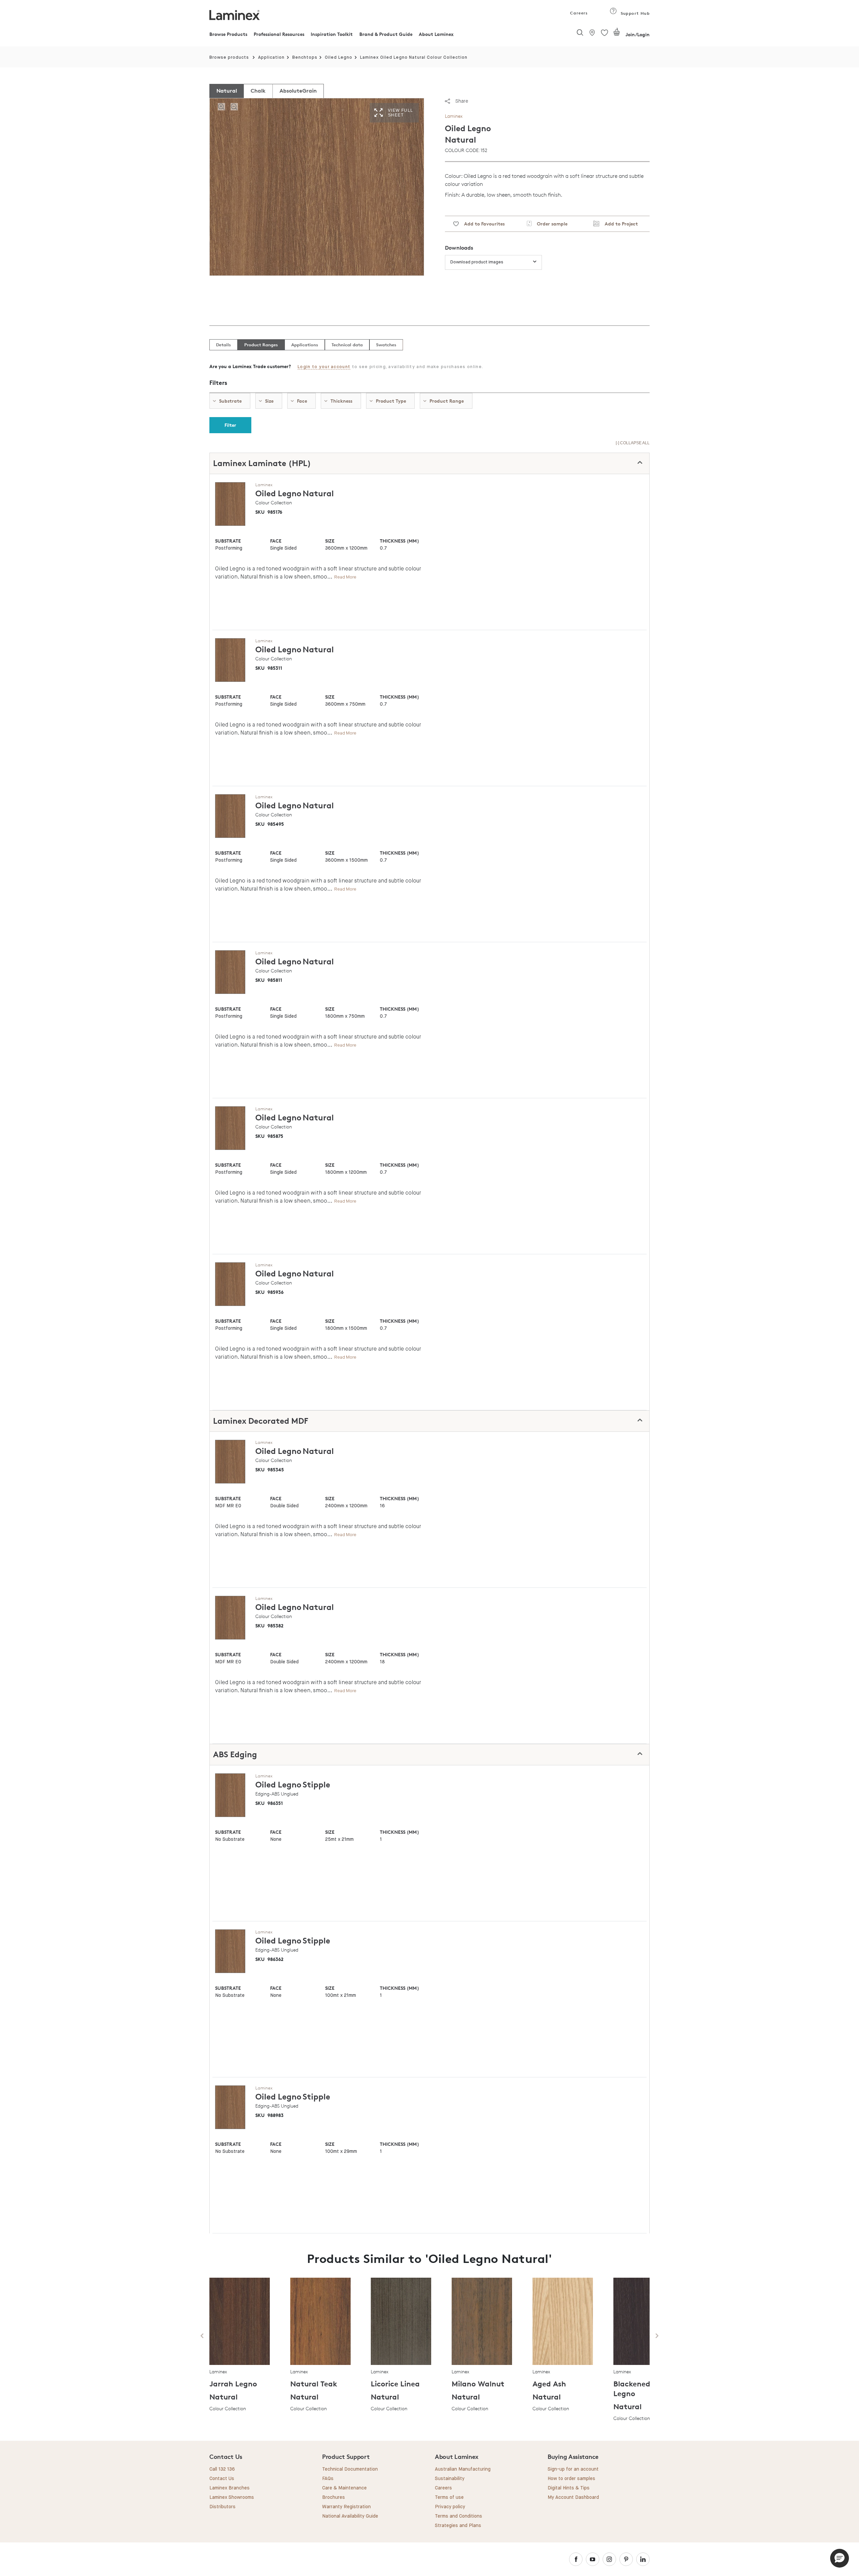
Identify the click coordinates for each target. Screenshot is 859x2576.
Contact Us (222, 2479)
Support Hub (634, 13)
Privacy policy (450, 2507)
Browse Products (228, 34)
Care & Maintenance (344, 2488)
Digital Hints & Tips (569, 2488)
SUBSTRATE (228, 541)
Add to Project (619, 224)
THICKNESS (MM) (399, 541)
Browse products (229, 58)
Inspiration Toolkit (332, 34)
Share (462, 101)
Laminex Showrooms (232, 2497)
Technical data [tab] (347, 345)
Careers (578, 13)
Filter (230, 425)
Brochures (334, 2497)
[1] (617, 35)
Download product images (477, 262)
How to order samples (571, 2479)
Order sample (549, 224)
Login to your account (324, 367)
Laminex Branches (230, 2488)
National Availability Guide (350, 2516)
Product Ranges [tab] (261, 345)
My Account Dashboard (573, 2497)
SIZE (330, 541)
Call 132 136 (222, 2469)
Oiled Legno (339, 58)
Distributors (222, 2507)
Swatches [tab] (386, 345)
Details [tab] (223, 345)
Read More (345, 577)
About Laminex (436, 34)
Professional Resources (279, 34)
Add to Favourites (482, 224)
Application (271, 58)
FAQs (328, 2479)
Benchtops (305, 58)
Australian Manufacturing (463, 2469)
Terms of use (449, 2497)
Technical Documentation (350, 2469)
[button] (840, 2558)
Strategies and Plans (458, 2526)
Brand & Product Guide (386, 34)
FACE (276, 541)
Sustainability (450, 2479)
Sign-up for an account (573, 2469)
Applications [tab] (305, 345)
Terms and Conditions (459, 2516)
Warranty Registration (346, 2507)
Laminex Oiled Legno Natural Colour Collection (414, 58)
